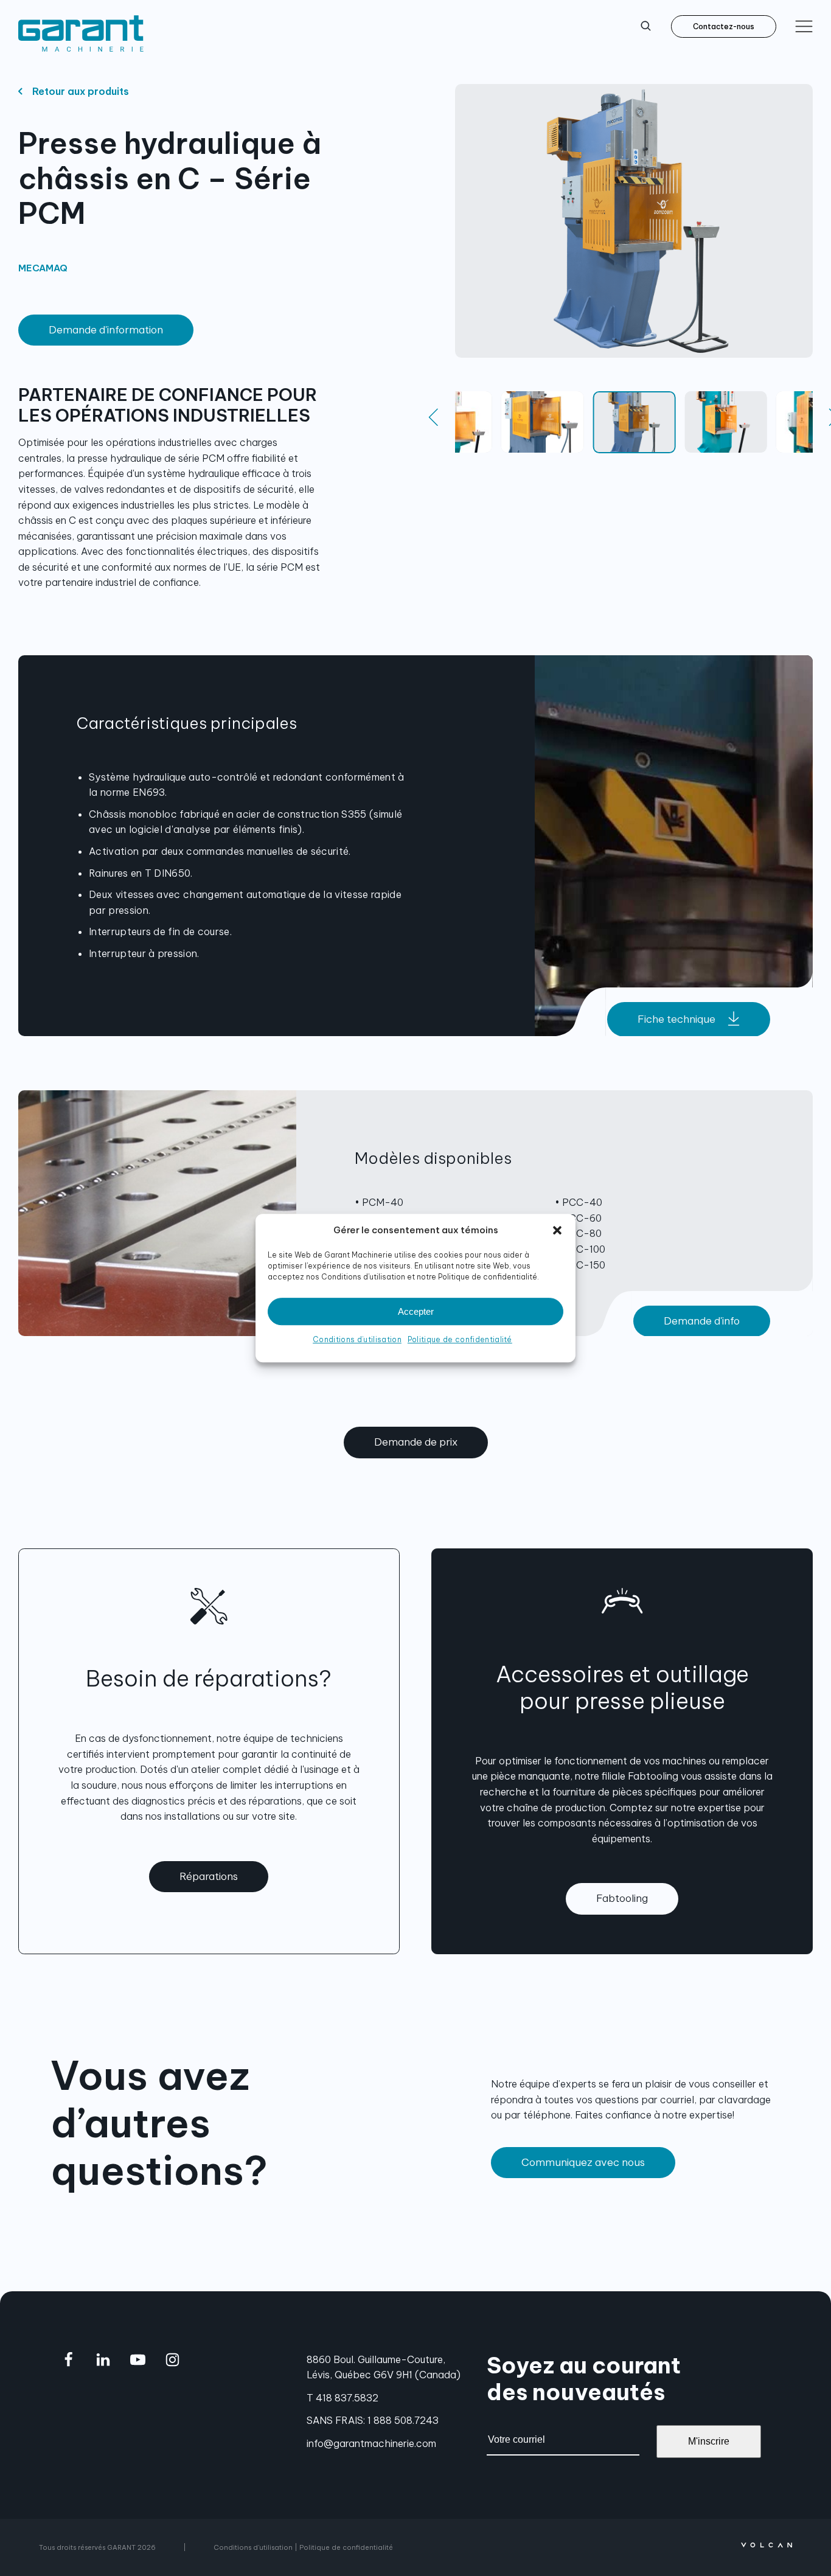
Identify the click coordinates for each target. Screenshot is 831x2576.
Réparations (209, 1876)
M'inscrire (709, 2441)
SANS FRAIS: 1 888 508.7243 (373, 2420)
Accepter (416, 1311)
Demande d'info (702, 1321)
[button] (557, 1230)
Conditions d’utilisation (357, 1339)
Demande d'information (106, 330)
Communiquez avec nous (583, 2162)
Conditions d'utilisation (253, 2547)
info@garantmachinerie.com (371, 2443)
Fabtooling (622, 1898)
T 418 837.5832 (342, 2398)
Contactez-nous (724, 26)
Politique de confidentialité (460, 1339)
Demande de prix (416, 1442)
